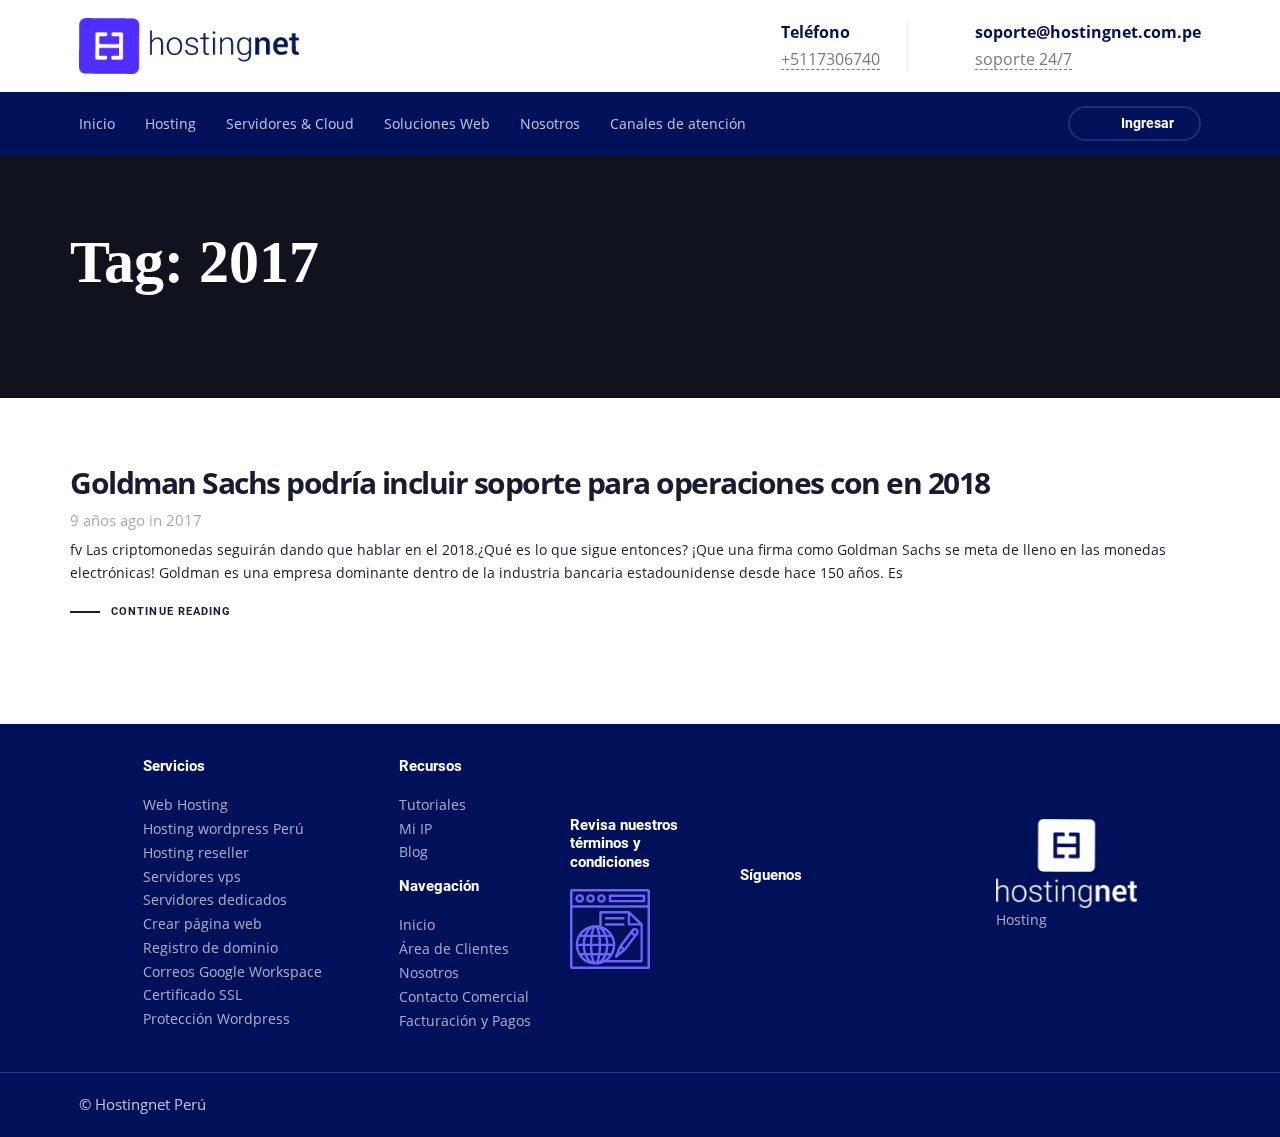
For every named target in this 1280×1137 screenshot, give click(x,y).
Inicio (417, 924)
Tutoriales (432, 804)
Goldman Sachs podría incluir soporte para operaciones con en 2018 (640, 546)
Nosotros (429, 972)
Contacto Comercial (464, 996)
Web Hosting (185, 804)
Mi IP (415, 828)
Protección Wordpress (216, 1018)
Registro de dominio (210, 947)
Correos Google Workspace (232, 971)
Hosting (1021, 919)
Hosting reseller (196, 852)
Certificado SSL (192, 994)
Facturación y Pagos (465, 1020)
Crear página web (202, 923)
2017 (184, 520)
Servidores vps (192, 876)
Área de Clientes (454, 948)
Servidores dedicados (215, 899)
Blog (413, 851)
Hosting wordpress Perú (223, 828)
